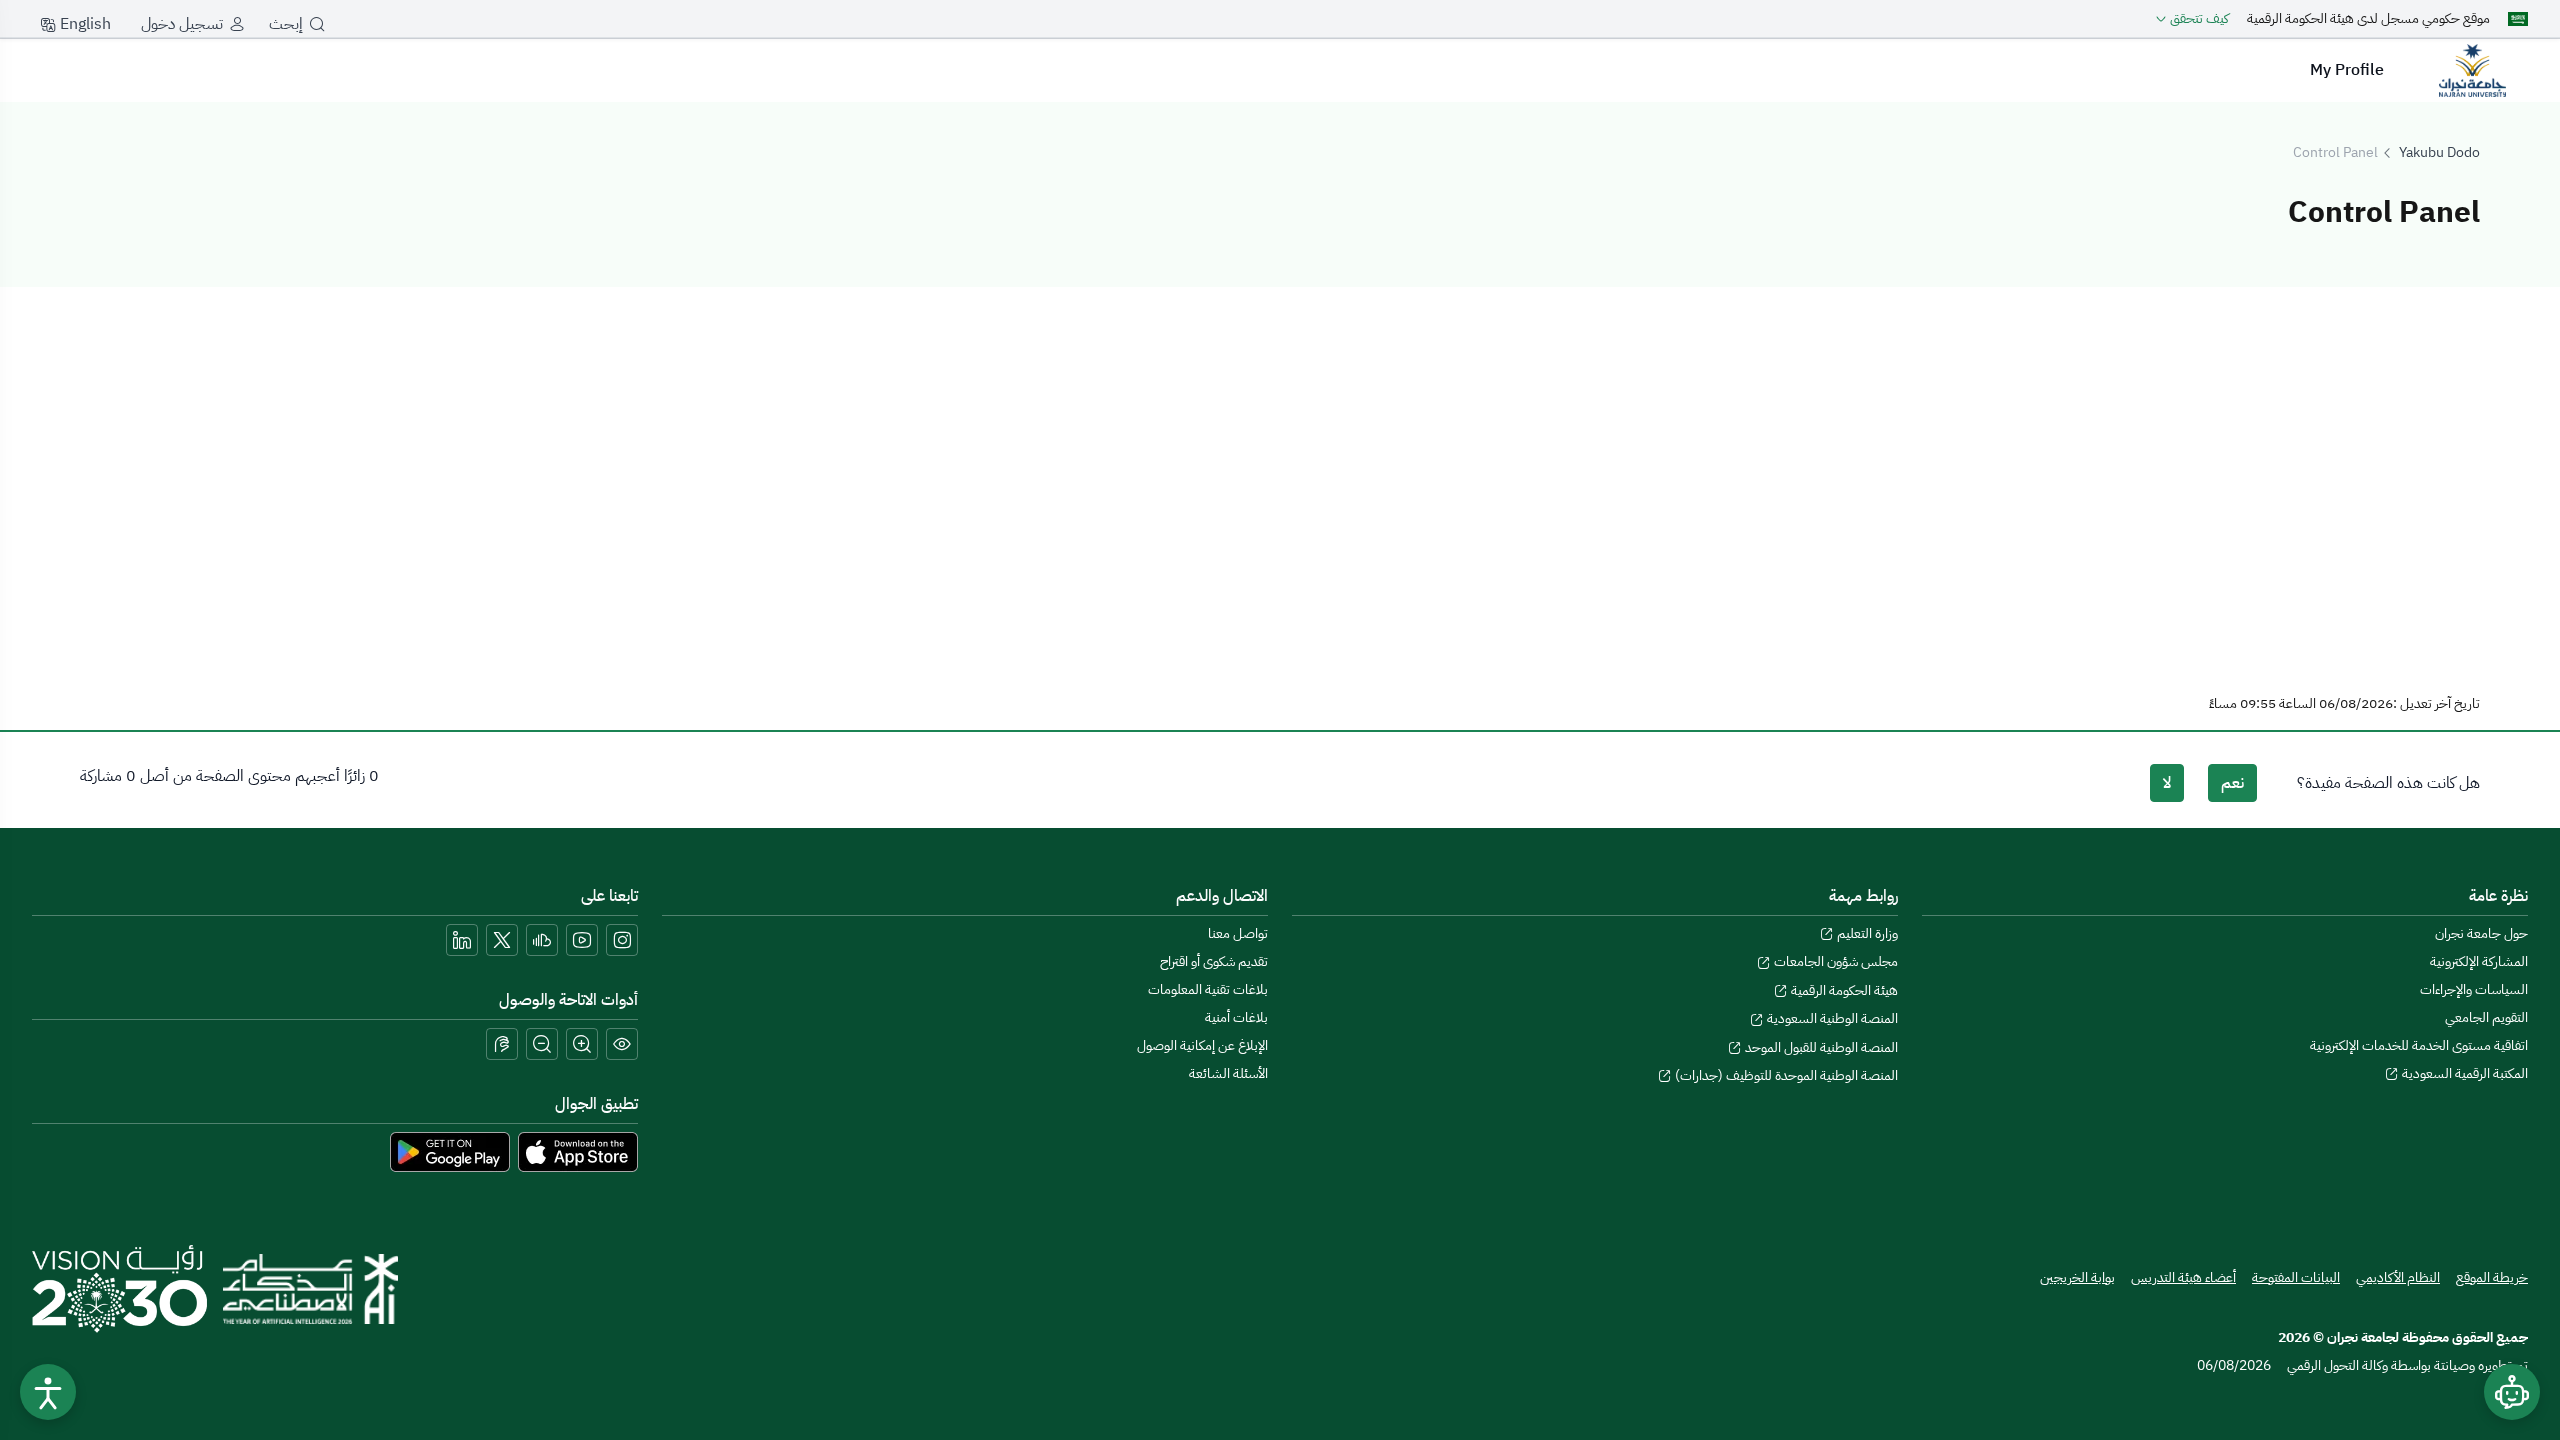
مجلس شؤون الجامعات (1834, 961)
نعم (2232, 783)
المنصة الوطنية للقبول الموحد (1820, 1047)
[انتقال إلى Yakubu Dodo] (2472, 70)
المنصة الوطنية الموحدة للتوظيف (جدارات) (1785, 1075)
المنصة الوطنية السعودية (1831, 1018)
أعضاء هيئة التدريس (2183, 1277)
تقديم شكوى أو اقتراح (1214, 961)
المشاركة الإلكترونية (2479, 961)
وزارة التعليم (1866, 933)
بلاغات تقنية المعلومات (1208, 989)
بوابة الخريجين (2077, 1277)
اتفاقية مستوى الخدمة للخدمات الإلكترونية (2419, 1045)
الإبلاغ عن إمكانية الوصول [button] (1202, 1045)
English (83, 24)
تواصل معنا (1238, 933)
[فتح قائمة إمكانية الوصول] (48, 1392)
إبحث (286, 24)
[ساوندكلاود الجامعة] (542, 940)
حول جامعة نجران (2481, 933)
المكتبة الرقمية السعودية (2463, 1073)
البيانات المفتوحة (2296, 1277)
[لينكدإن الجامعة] (462, 940)
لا (2167, 783)
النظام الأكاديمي (2398, 1277)
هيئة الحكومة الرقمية (1843, 990)
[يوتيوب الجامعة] (582, 940)
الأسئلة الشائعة (1228, 1073)
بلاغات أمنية (1236, 1017)
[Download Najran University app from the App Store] (578, 1151)
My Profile (2347, 70)
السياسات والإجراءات (2474, 989)
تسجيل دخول (182, 24)
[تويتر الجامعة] (502, 940)
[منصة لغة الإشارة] (502, 1044)
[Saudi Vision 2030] (119, 1289)
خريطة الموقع (2492, 1277)
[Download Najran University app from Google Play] (450, 1151)
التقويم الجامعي (2486, 1017)
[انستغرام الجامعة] (622, 940)
